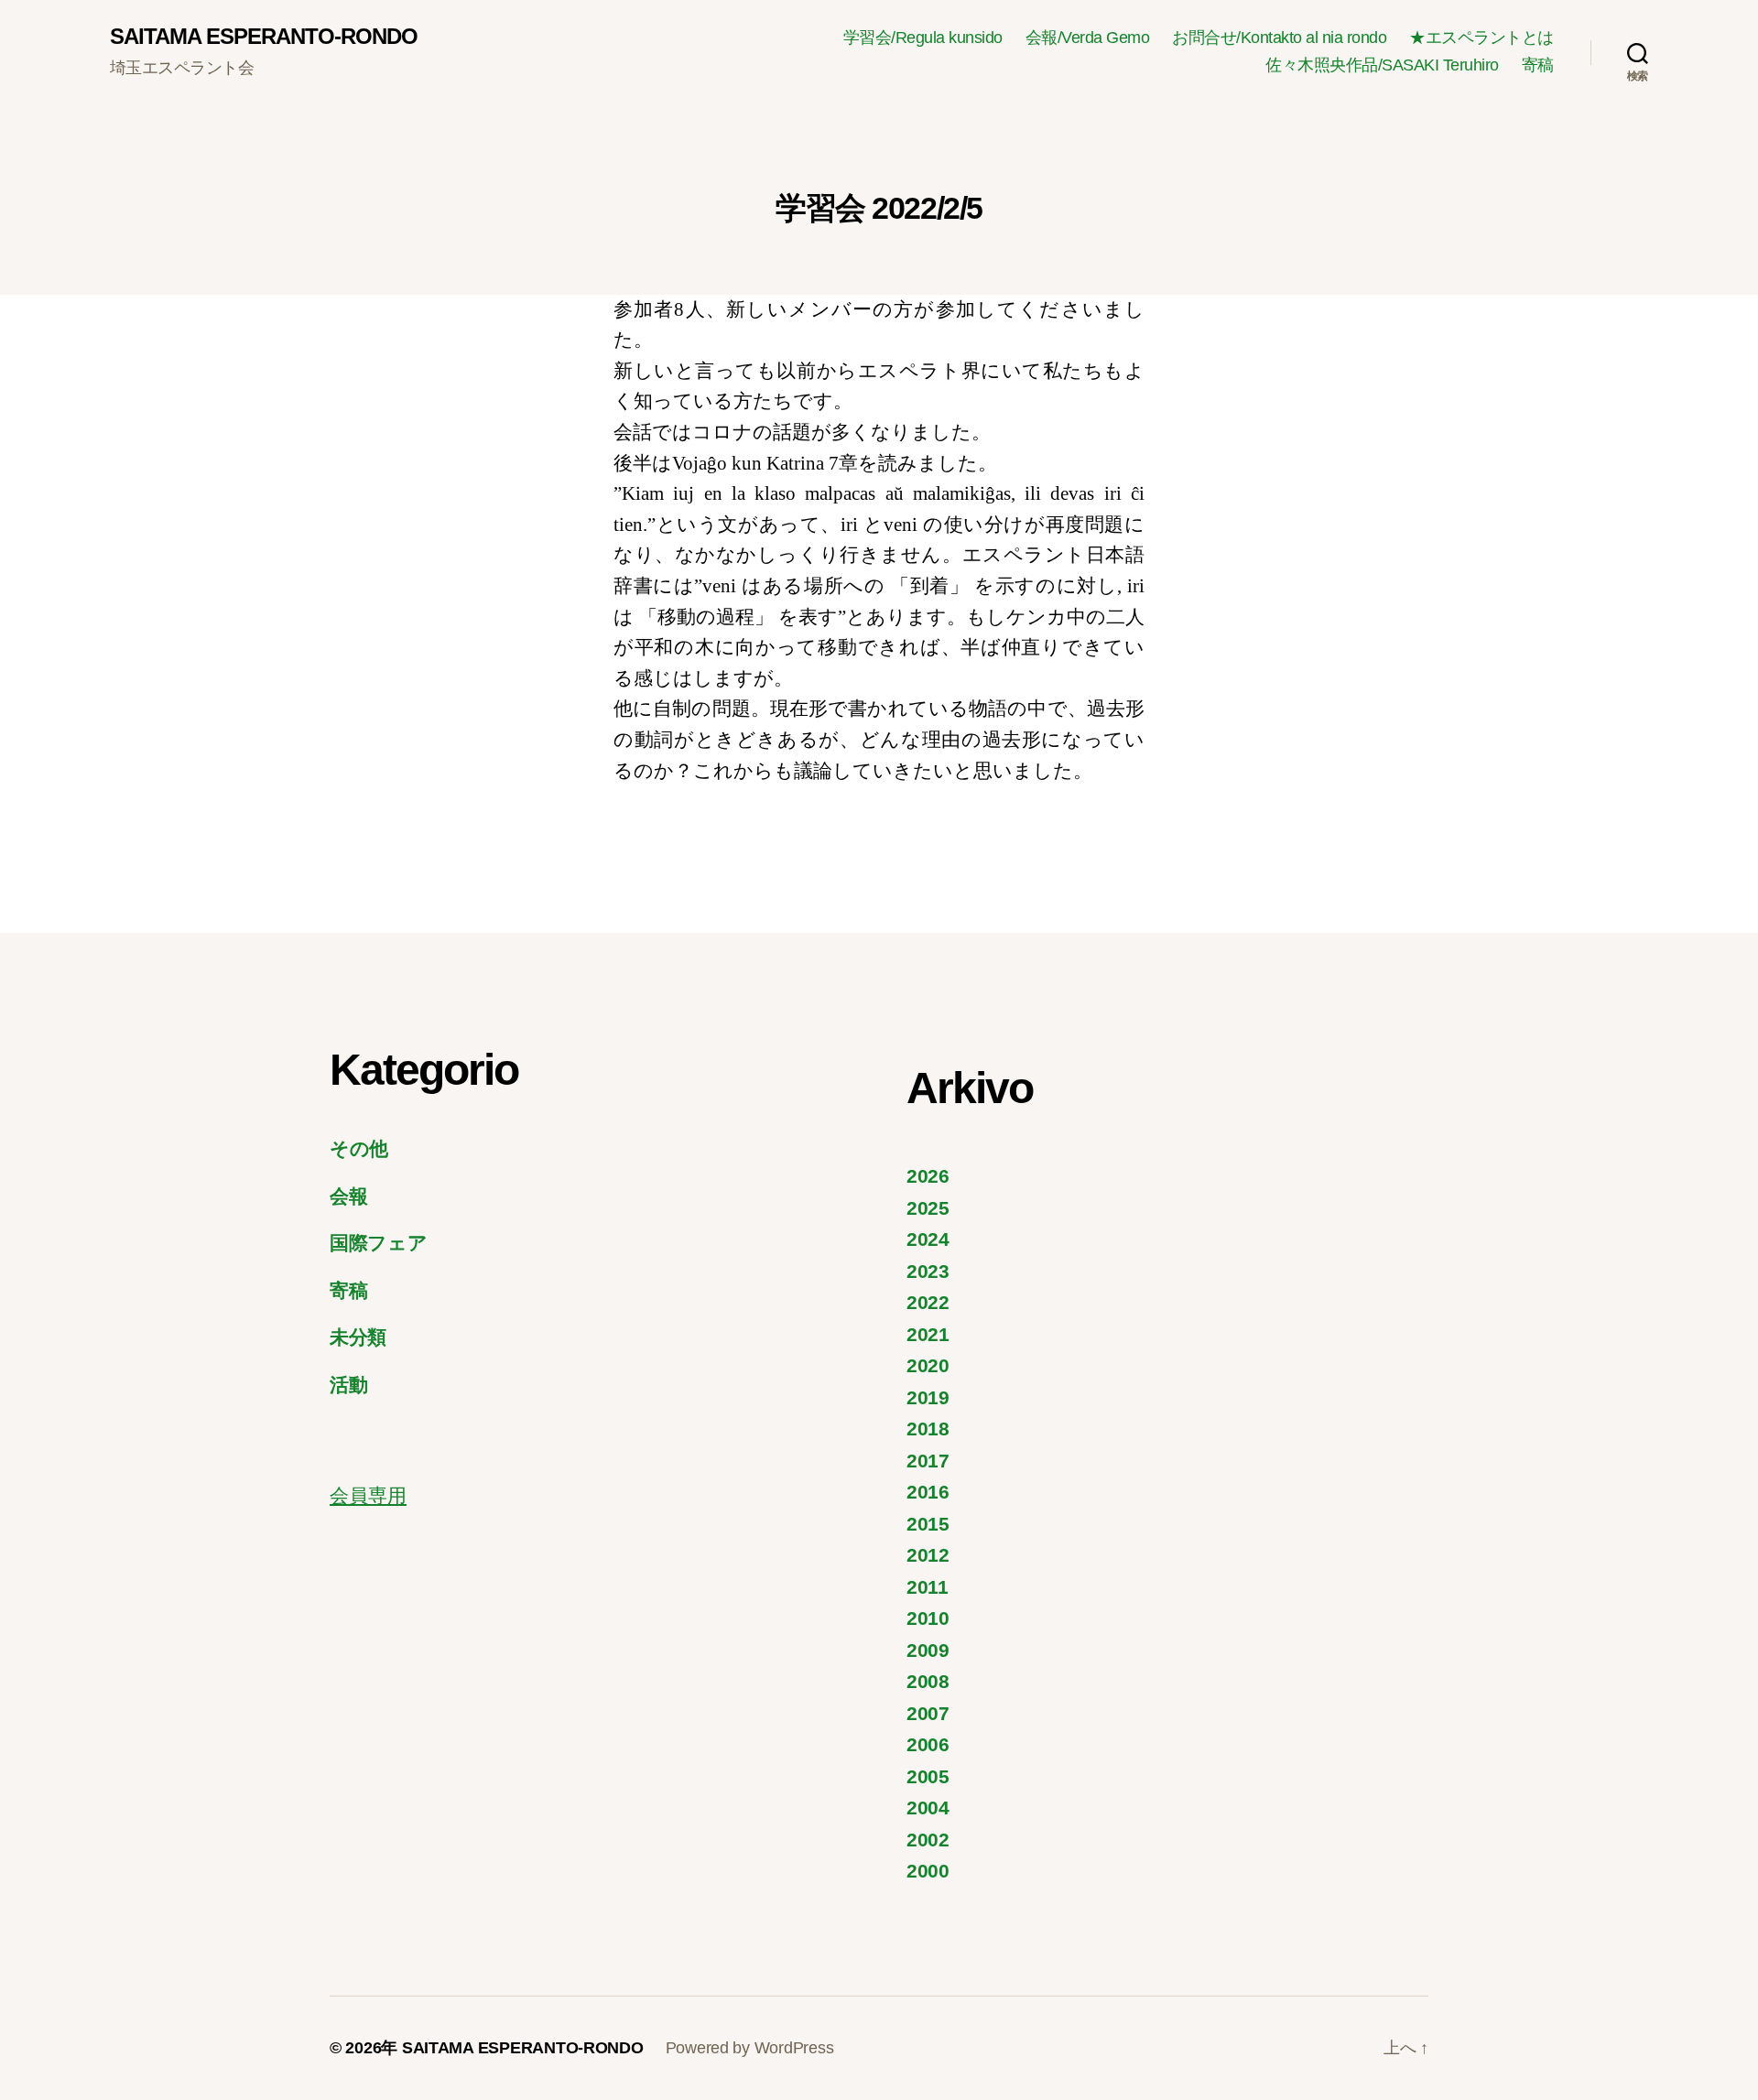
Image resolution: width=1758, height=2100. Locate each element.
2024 (928, 1239)
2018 (928, 1429)
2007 (928, 1713)
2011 (928, 1587)
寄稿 (1538, 65)
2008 (928, 1681)
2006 (928, 1744)
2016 (928, 1492)
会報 (348, 1196)
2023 (928, 1271)
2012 (928, 1555)
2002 (928, 1840)
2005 (928, 1776)
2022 (928, 1302)
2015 (928, 1524)
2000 (928, 1871)
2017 (928, 1461)
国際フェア (379, 1243)
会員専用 (368, 1495)
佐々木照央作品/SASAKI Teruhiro (1382, 65)
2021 (928, 1334)
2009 (928, 1650)
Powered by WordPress (750, 2048)
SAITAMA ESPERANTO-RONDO (264, 37)
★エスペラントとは (1481, 38)
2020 (928, 1365)
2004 (928, 1808)
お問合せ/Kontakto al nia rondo (1279, 38)
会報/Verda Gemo (1088, 38)
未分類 (358, 1337)
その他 (359, 1148)
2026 (928, 1176)
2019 (928, 1397)
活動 (348, 1385)
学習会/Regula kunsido (923, 38)
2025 (928, 1208)
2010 (928, 1618)
